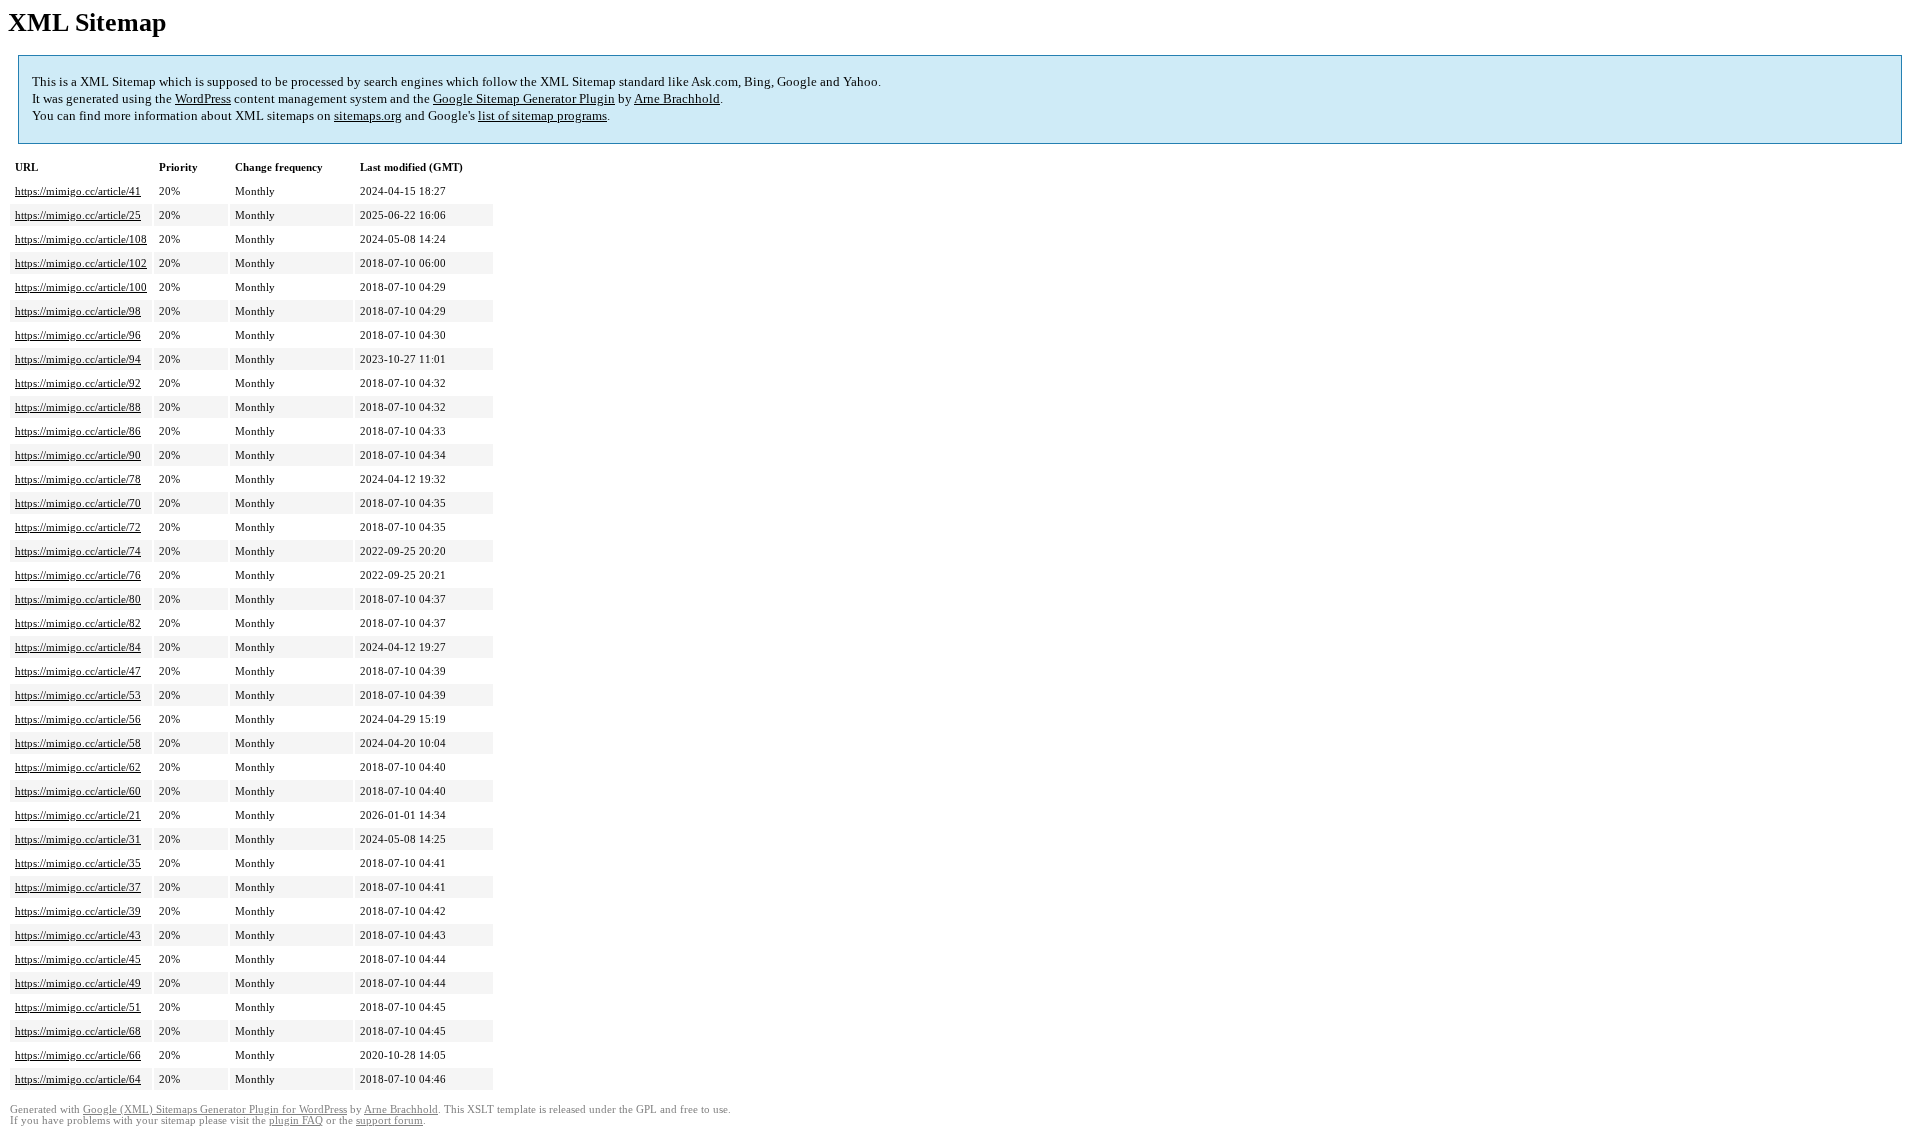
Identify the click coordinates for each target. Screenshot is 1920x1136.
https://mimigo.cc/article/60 (78, 791)
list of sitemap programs (542, 115)
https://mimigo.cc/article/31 (78, 839)
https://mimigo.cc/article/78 (78, 479)
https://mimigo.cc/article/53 (78, 695)
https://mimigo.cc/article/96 (78, 335)
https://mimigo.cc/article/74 (78, 551)
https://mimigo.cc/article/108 (81, 239)
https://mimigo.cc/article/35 (78, 863)
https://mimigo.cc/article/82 (78, 623)
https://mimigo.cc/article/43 (78, 935)
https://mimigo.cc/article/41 (78, 191)
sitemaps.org (368, 115)
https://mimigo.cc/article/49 (78, 983)
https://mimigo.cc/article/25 (78, 215)
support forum (389, 1120)
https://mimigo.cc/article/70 (78, 503)
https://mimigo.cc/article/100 (81, 287)
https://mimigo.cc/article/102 (81, 263)
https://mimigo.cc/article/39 (78, 911)
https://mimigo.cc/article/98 (78, 311)
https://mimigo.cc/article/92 (78, 383)
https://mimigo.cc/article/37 (78, 887)
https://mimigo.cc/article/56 (78, 719)
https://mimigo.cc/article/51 (78, 1007)
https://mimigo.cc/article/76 (78, 575)
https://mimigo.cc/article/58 (78, 743)
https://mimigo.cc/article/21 (78, 815)
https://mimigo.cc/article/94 (78, 359)
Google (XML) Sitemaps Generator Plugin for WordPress (215, 1109)
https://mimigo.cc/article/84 (78, 647)
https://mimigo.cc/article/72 (78, 527)
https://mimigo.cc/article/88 (78, 407)
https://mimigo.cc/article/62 (78, 767)
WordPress (203, 98)
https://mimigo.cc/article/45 (78, 959)
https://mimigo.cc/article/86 (78, 431)
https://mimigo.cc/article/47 (78, 671)
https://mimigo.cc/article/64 (78, 1079)
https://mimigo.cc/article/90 (78, 455)
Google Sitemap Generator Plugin (524, 98)
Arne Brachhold (677, 98)
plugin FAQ (296, 1120)
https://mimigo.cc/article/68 (78, 1031)
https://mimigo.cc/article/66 (78, 1055)
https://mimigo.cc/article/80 (78, 599)
